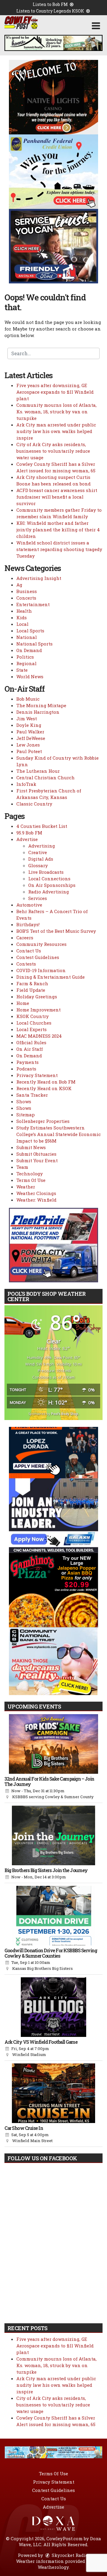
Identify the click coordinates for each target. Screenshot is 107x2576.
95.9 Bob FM (29, 833)
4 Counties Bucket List (42, 826)
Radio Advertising (49, 892)
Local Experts (32, 1029)
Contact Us (29, 951)
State (22, 670)
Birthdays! (28, 924)
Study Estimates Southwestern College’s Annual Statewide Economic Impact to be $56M (59, 1134)
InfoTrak (26, 784)
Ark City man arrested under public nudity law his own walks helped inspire (56, 431)
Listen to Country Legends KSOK (51, 11)
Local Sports (30, 631)
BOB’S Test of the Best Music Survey (56, 931)
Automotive (29, 905)
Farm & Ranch (32, 983)
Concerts (26, 598)
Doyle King (29, 725)
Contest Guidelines (38, 957)
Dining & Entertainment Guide (51, 977)
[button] (96, 26)
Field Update (31, 990)
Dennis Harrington (38, 712)
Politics (25, 657)
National (27, 637)
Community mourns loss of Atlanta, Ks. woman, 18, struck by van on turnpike (56, 412)
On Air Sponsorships (52, 885)
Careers (25, 938)
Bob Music (28, 699)
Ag (19, 585)
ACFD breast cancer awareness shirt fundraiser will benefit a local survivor (57, 497)
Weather (26, 1187)
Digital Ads (41, 859)
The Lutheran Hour (38, 771)
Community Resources (41, 944)
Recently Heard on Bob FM (46, 1082)
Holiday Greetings (37, 997)
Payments (27, 1062)
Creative (38, 852)
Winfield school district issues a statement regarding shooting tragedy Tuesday (59, 549)
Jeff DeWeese (31, 738)
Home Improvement (38, 1010)
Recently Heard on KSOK (44, 1088)
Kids (22, 617)
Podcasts (26, 1069)
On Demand (29, 650)
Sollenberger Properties (43, 1121)
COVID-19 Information (41, 970)
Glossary (38, 865)
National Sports (34, 644)
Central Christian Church (45, 778)
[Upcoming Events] (53, 1744)
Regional (26, 663)
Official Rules (31, 1042)
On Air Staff (30, 1049)
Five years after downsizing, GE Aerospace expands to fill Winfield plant (55, 392)
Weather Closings (36, 1193)
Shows (24, 1101)
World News (30, 676)
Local (22, 624)
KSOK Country (33, 1016)
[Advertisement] (53, 43)
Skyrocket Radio (69, 2555)
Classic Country (34, 804)
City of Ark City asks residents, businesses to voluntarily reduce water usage (53, 451)
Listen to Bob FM (51, 4)
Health (24, 611)
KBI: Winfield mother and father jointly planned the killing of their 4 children (58, 530)
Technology (30, 1174)
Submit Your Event (37, 1160)
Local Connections (49, 879)
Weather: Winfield (36, 1200)
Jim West (27, 719)
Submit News (31, 1147)
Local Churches (34, 1023)
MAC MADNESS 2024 (39, 1036)
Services (38, 898)
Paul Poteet (29, 751)
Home (23, 1003)
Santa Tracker (32, 1095)
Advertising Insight (39, 578)
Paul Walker (30, 732)
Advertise (27, 839)
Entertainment (33, 604)
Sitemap (26, 1115)
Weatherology (53, 2567)
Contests (26, 964)
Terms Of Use (31, 1180)
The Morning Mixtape (41, 705)
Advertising (42, 846)
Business (27, 591)
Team (22, 1167)
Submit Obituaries (36, 1154)
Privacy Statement (37, 1075)
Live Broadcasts (46, 872)
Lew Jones (28, 745)
